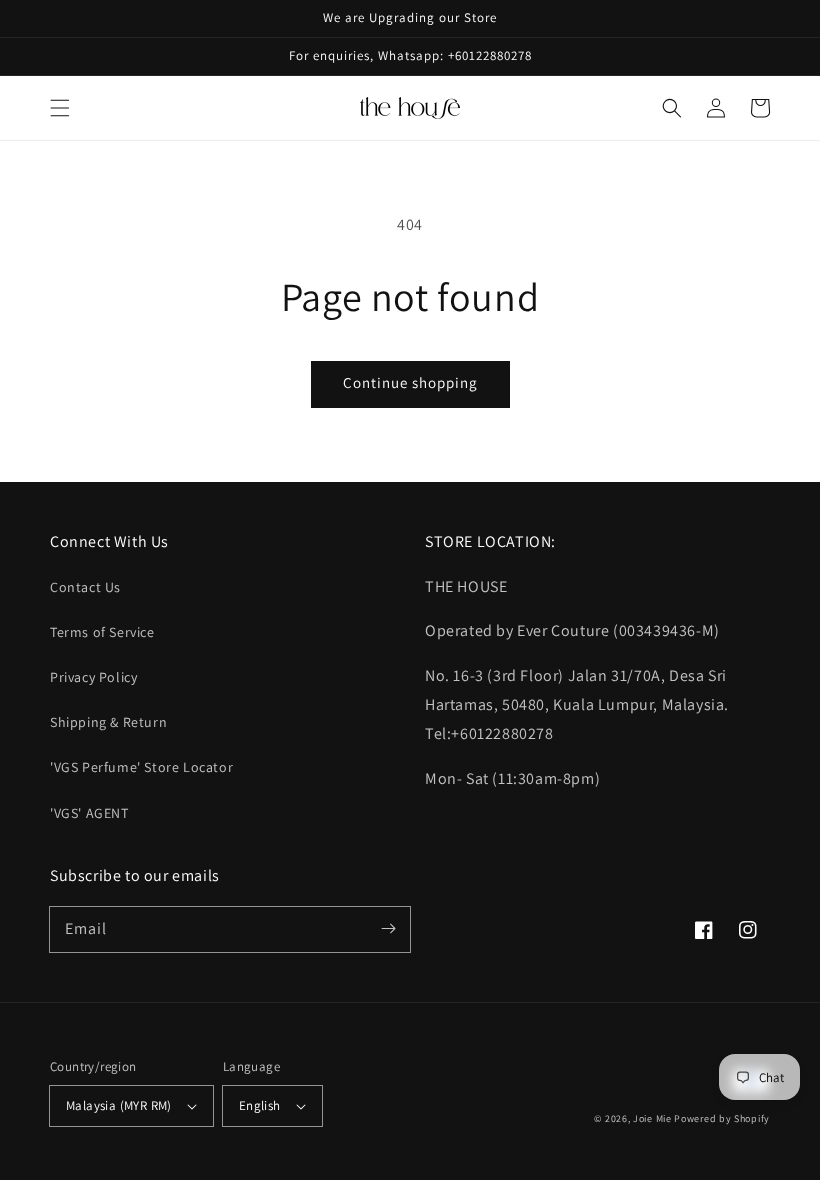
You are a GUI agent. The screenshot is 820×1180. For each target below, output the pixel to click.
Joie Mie (652, 1118)
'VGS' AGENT (89, 813)
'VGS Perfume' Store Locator (141, 767)
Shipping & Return (108, 722)
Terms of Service (102, 632)
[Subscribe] (388, 929)
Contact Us (85, 587)
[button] (60, 108)
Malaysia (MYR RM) (119, 1105)
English (260, 1105)
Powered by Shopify (722, 1118)
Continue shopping (410, 382)
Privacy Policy (93, 677)
